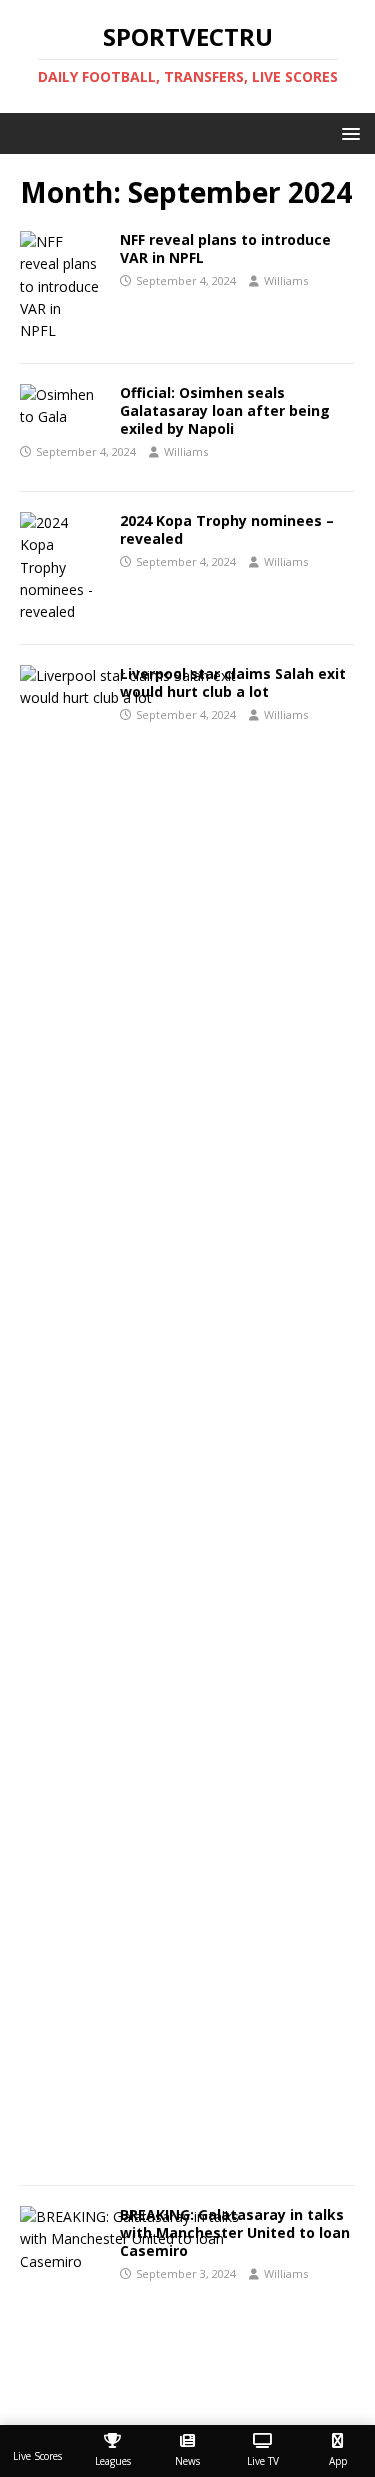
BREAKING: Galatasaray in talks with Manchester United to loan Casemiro (235, 2232)
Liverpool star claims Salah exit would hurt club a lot (233, 682)
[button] (347, 132)
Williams (286, 280)
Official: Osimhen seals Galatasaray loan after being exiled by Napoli (225, 410)
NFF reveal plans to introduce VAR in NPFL (225, 248)
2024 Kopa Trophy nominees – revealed (227, 529)
